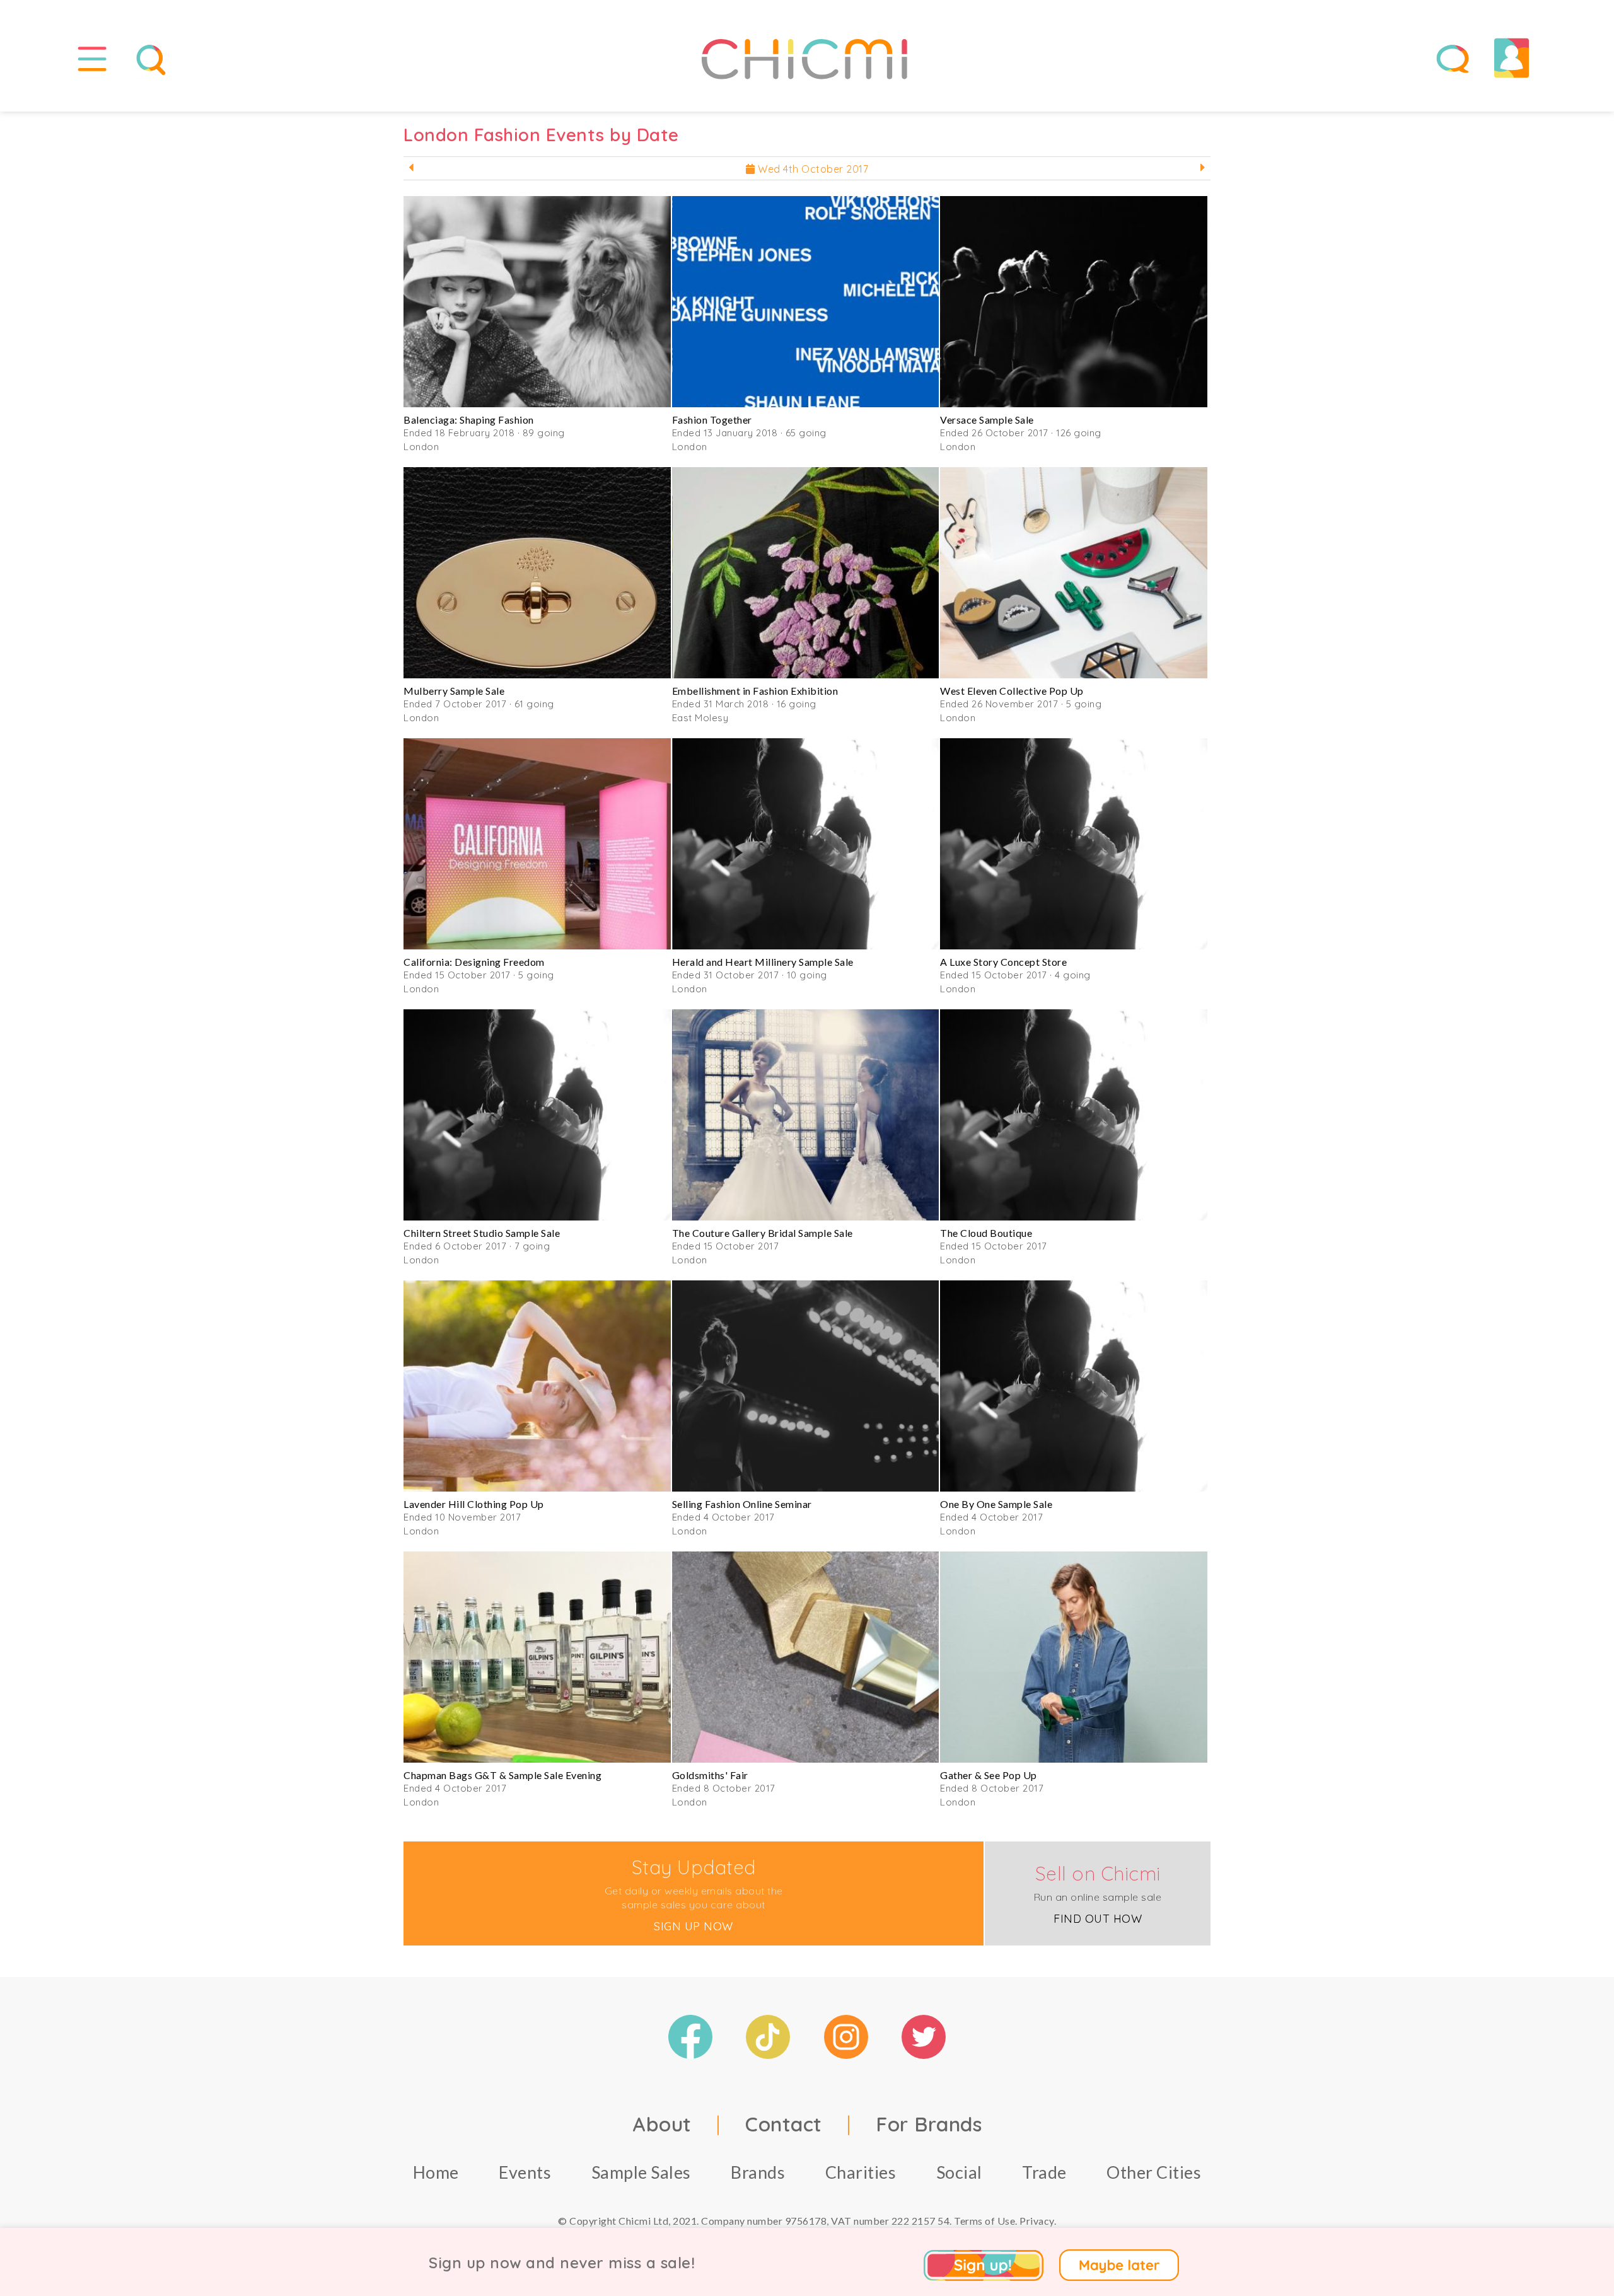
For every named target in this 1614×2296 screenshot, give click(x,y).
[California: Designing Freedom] (537, 844)
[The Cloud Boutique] (1074, 1115)
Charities (861, 2172)
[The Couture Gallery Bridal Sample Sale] (806, 1115)
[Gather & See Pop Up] (1074, 1657)
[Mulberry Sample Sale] (537, 573)
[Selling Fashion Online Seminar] (806, 1386)
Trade (1044, 2172)
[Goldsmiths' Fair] (806, 1657)
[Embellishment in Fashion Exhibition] (806, 573)
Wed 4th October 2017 (812, 169)
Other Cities (1154, 2172)
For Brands (929, 2124)
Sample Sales (641, 2172)
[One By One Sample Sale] (1074, 1386)
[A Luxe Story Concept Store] (1074, 844)
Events (525, 2172)
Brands (758, 2172)
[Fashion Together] (806, 302)
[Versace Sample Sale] (1074, 302)
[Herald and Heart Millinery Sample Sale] (806, 844)
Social (959, 2172)
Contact (784, 2124)
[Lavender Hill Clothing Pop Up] (537, 1386)
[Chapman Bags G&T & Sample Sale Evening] (537, 1657)
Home (436, 2172)
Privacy (1037, 2221)
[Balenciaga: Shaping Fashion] (537, 302)
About (662, 2124)
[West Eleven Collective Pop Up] (1074, 573)
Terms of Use (984, 2221)
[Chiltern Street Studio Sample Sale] (537, 1115)
